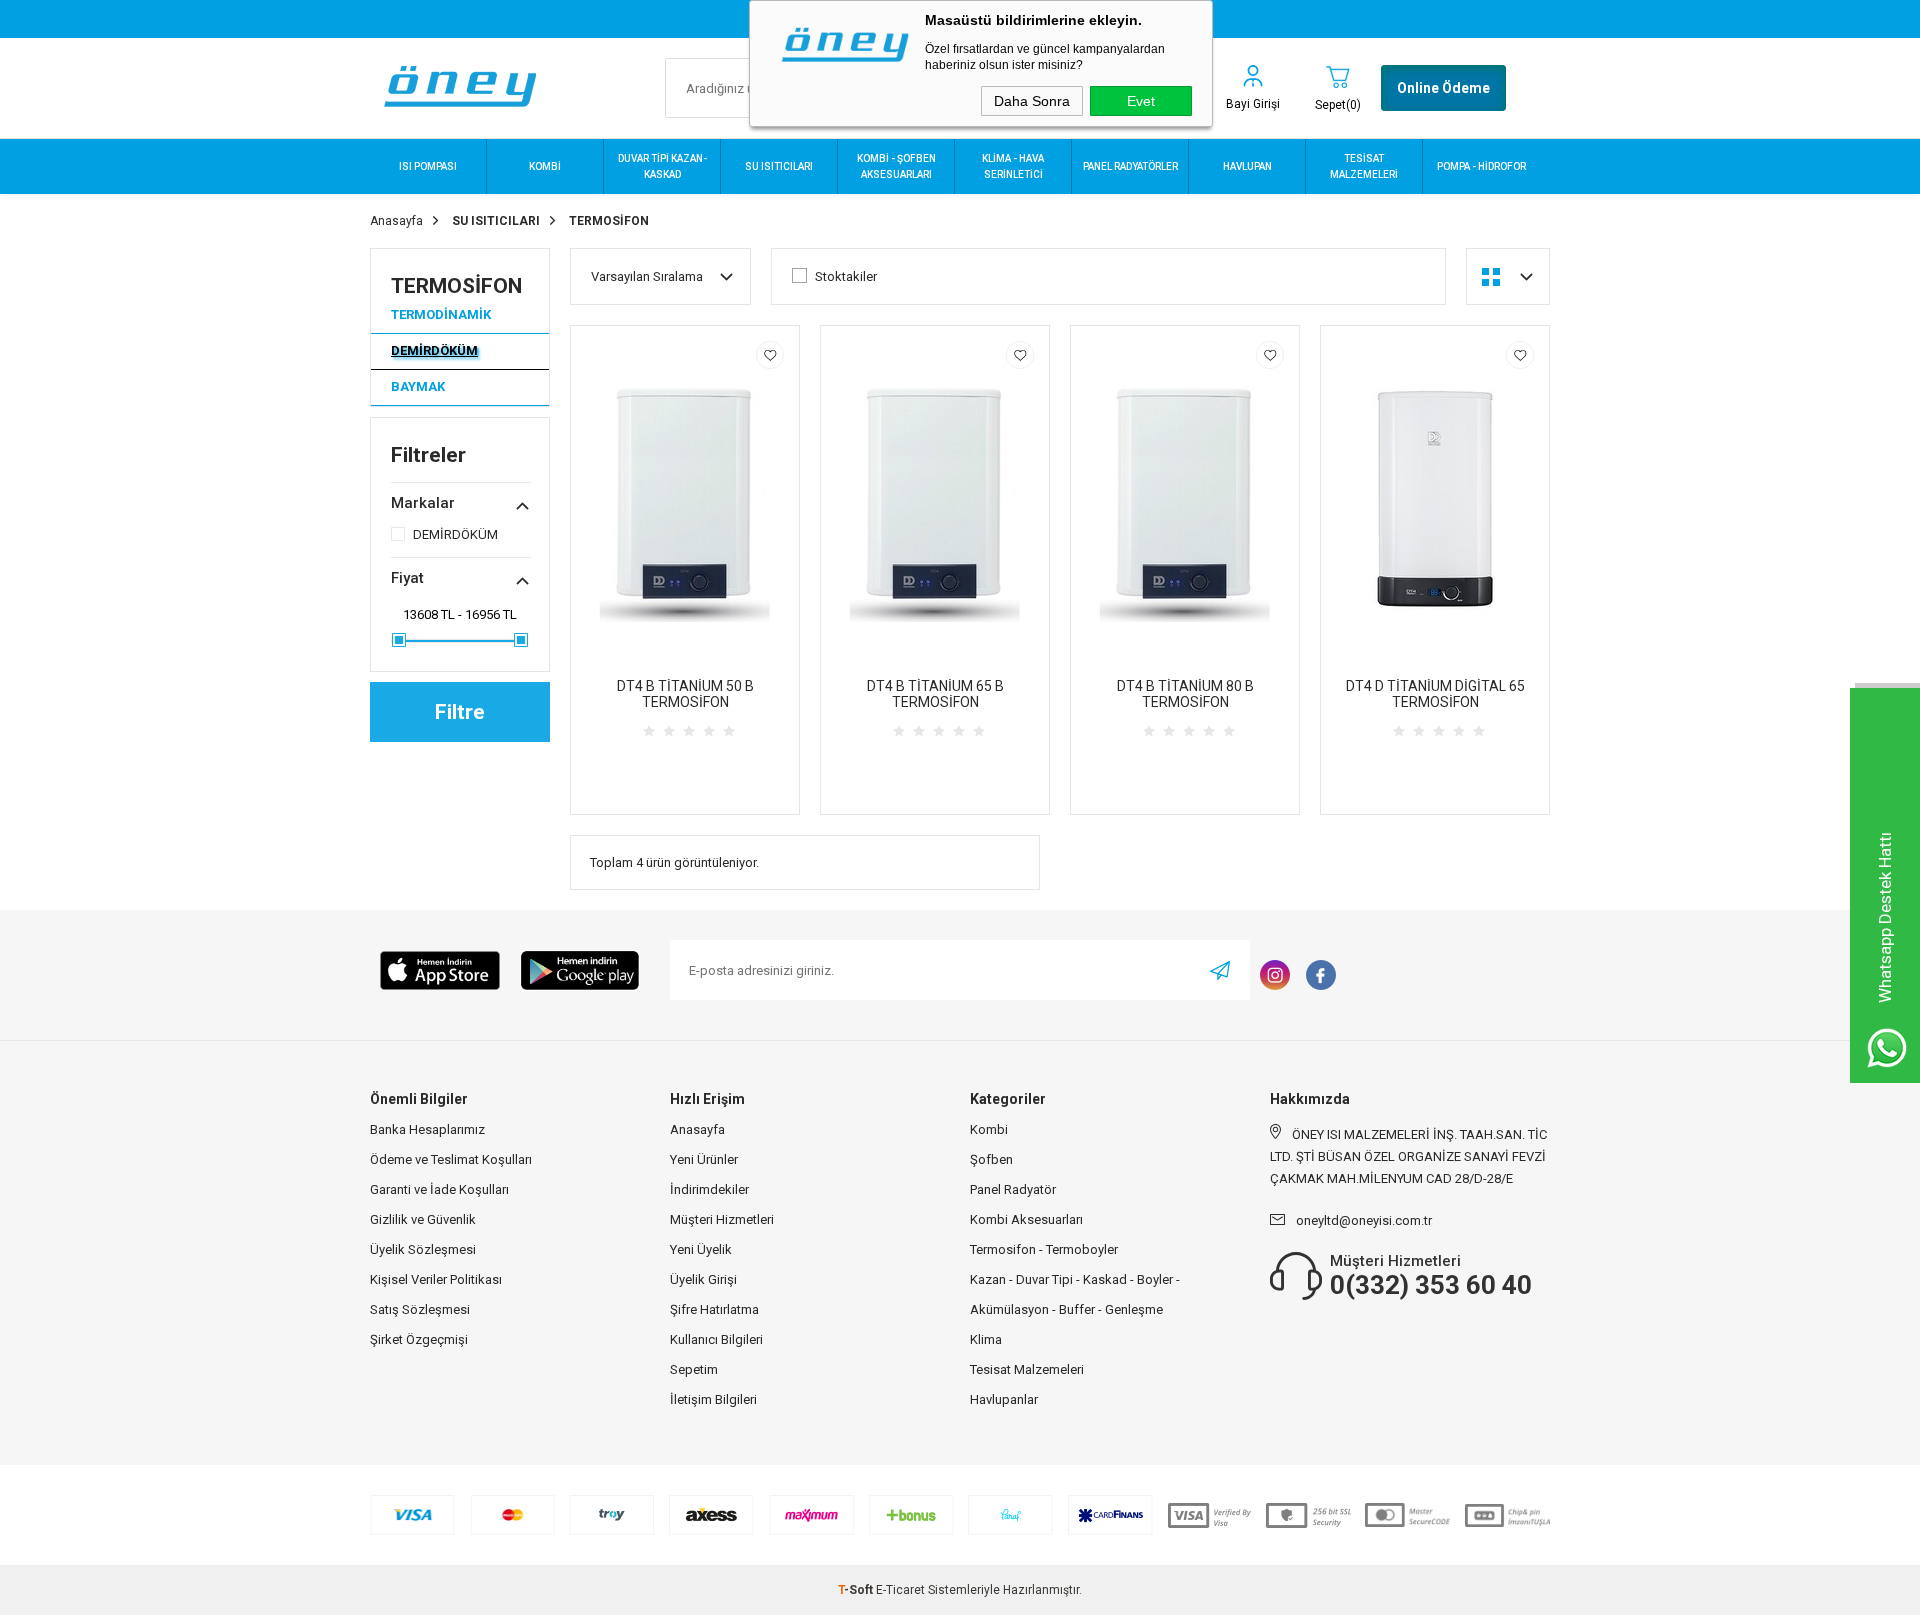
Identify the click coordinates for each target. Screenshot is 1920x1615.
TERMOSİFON (456, 286)
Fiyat (407, 578)
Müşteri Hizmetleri (722, 1219)
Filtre (460, 712)
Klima (986, 1339)
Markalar (423, 503)
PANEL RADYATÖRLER (1130, 166)
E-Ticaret (900, 1590)
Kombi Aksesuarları (1026, 1219)
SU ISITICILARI (779, 166)
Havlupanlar (1004, 1399)
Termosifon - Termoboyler (1044, 1249)
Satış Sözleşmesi (420, 1309)
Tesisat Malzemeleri (1027, 1369)
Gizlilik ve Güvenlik (423, 1219)
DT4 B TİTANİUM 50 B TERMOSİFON (685, 694)
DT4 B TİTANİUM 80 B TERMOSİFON (1185, 694)
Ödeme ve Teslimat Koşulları (451, 1159)
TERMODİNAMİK (441, 314)
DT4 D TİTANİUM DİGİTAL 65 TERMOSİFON (1435, 694)
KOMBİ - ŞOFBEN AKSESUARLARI (896, 166)
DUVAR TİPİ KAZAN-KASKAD (662, 166)
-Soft (857, 1590)
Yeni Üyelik (701, 1249)
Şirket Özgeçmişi (419, 1339)
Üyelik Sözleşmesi (423, 1249)
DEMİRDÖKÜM (434, 350)
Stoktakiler (846, 276)
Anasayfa (697, 1129)
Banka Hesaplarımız (427, 1129)
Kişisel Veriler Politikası (436, 1279)
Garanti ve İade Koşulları (439, 1189)
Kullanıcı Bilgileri (716, 1339)
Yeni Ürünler (704, 1159)
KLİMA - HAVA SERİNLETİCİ (1013, 166)
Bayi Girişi (1253, 104)
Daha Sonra (1032, 101)
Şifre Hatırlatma (714, 1309)
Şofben (991, 1159)
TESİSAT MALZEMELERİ (1364, 166)
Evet (1141, 101)
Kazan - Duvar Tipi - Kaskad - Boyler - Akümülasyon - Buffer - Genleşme (1075, 1294)
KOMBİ (545, 166)
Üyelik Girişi (703, 1279)
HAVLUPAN (1247, 166)
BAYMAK (418, 386)
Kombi (989, 1129)
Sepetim (694, 1369)
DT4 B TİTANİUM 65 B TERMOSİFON (935, 694)
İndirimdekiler (709, 1189)
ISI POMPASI (428, 166)
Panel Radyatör (1013, 1189)
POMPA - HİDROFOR (1481, 166)
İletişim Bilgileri (713, 1399)
